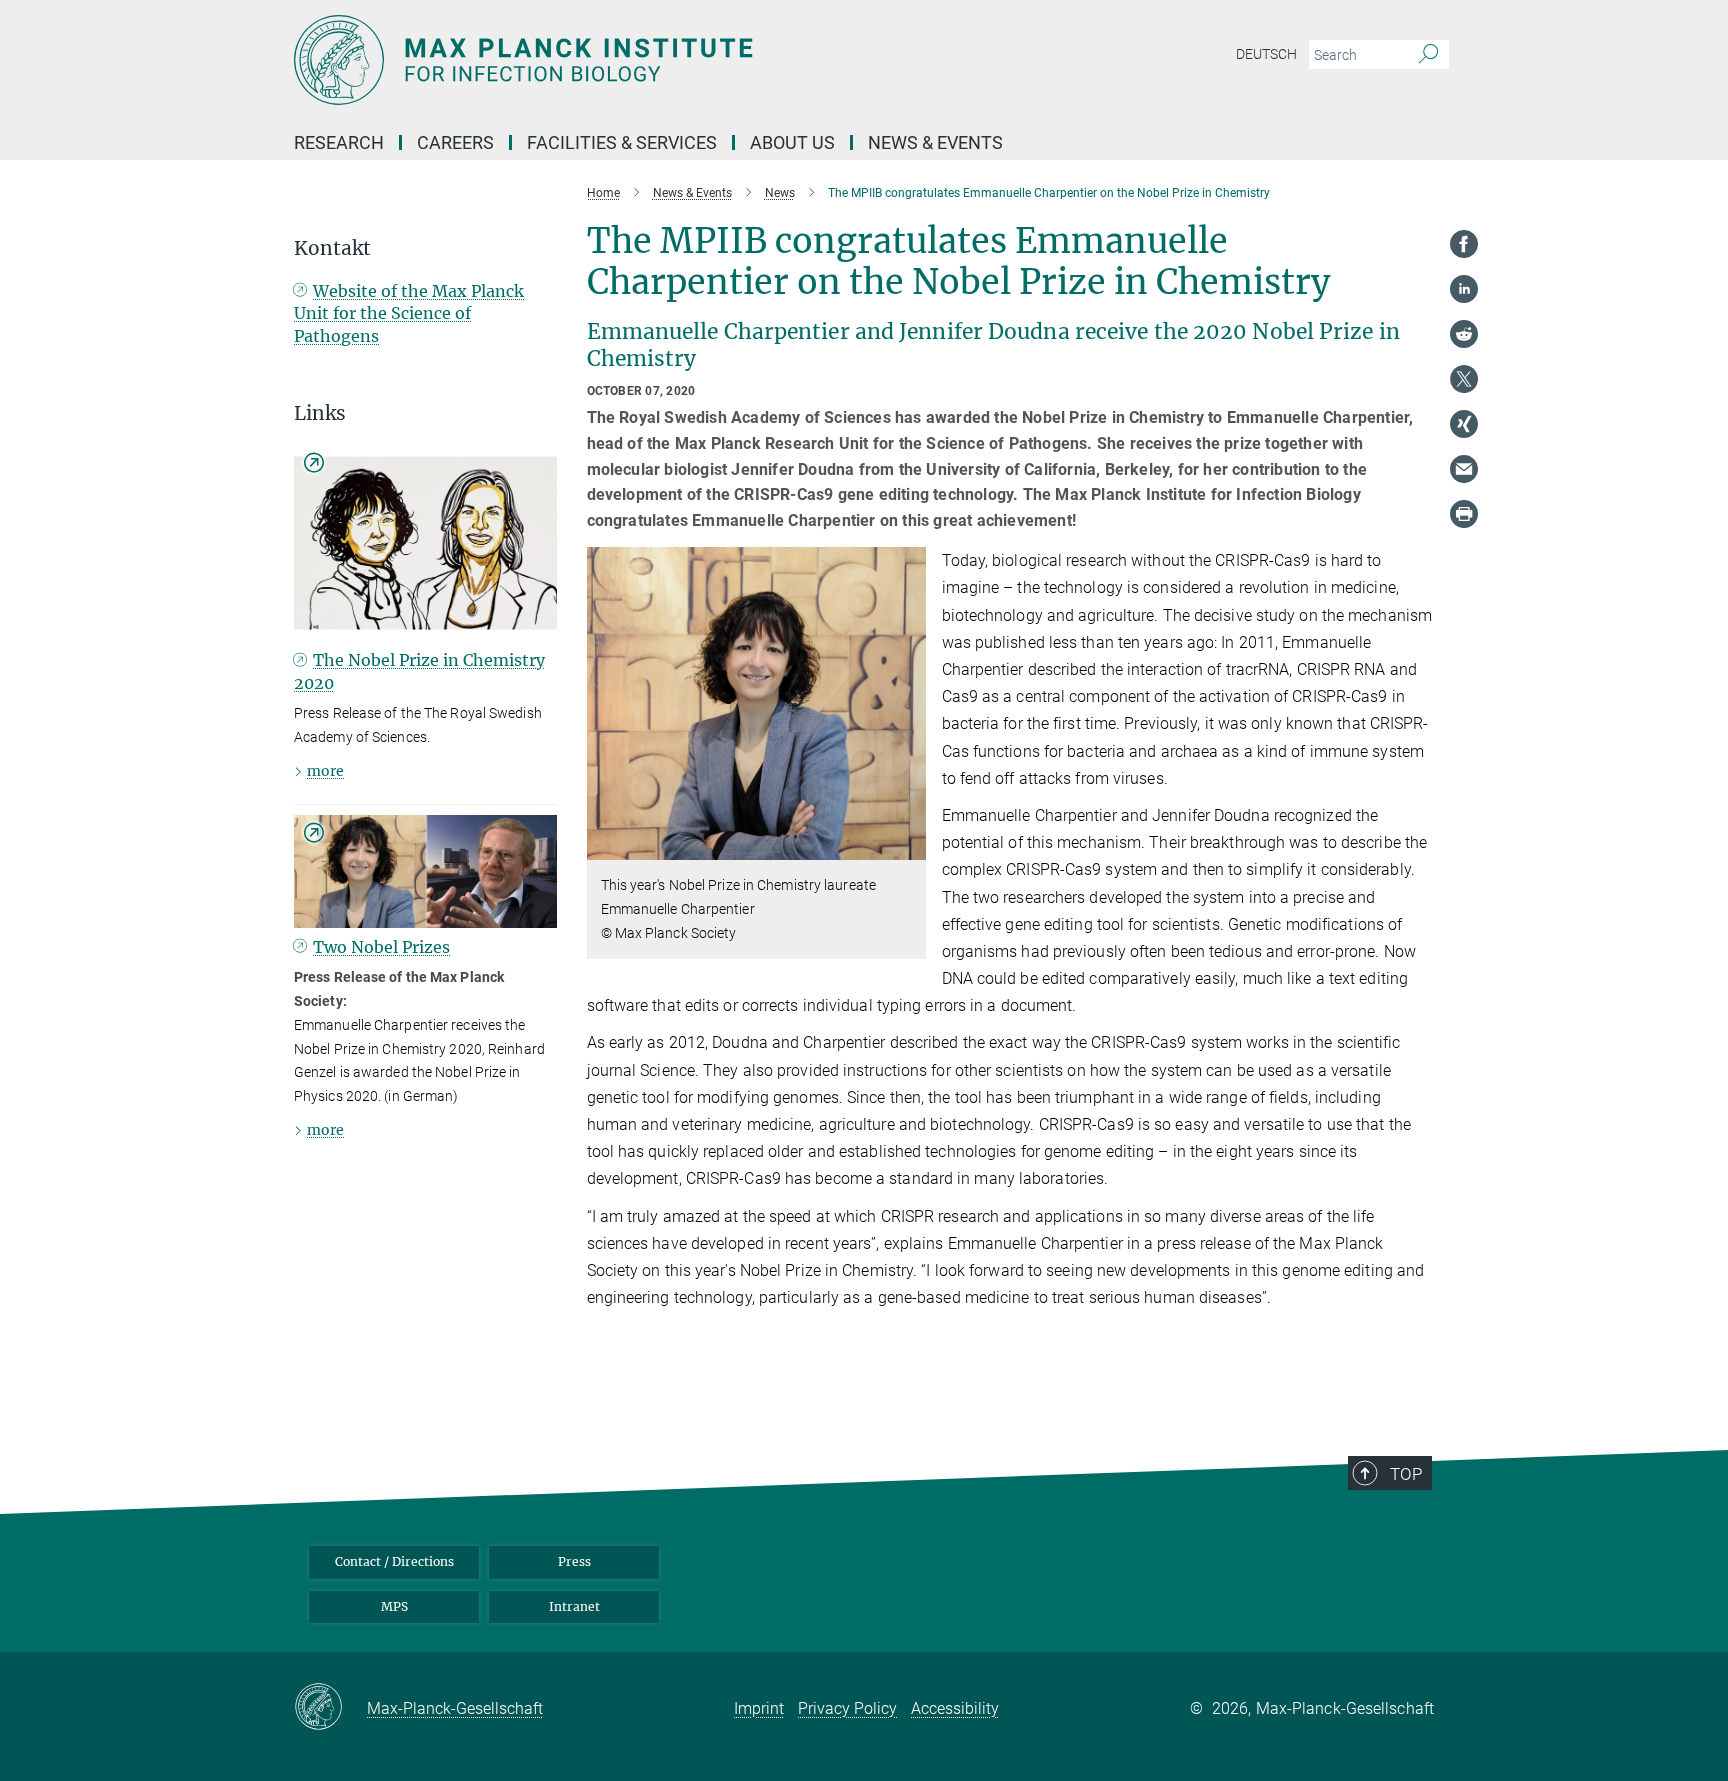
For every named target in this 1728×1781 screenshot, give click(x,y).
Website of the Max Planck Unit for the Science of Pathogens (409, 313)
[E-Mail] (1464, 469)
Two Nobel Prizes (381, 947)
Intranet (574, 1606)
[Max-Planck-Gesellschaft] (330, 1708)
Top (1406, 1474)
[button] (908, 845)
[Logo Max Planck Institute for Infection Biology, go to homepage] (669, 60)
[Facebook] (1464, 244)
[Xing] (1464, 424)
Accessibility (955, 1708)
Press (574, 1561)
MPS (394, 1606)
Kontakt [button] (332, 248)
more (325, 771)
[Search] (1428, 55)
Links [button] (320, 413)
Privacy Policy (847, 1708)
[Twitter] (1464, 379)
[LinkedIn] (1464, 289)
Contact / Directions (394, 1561)
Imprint (759, 1708)
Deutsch (1266, 54)
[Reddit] (1464, 334)
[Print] (1464, 514)
